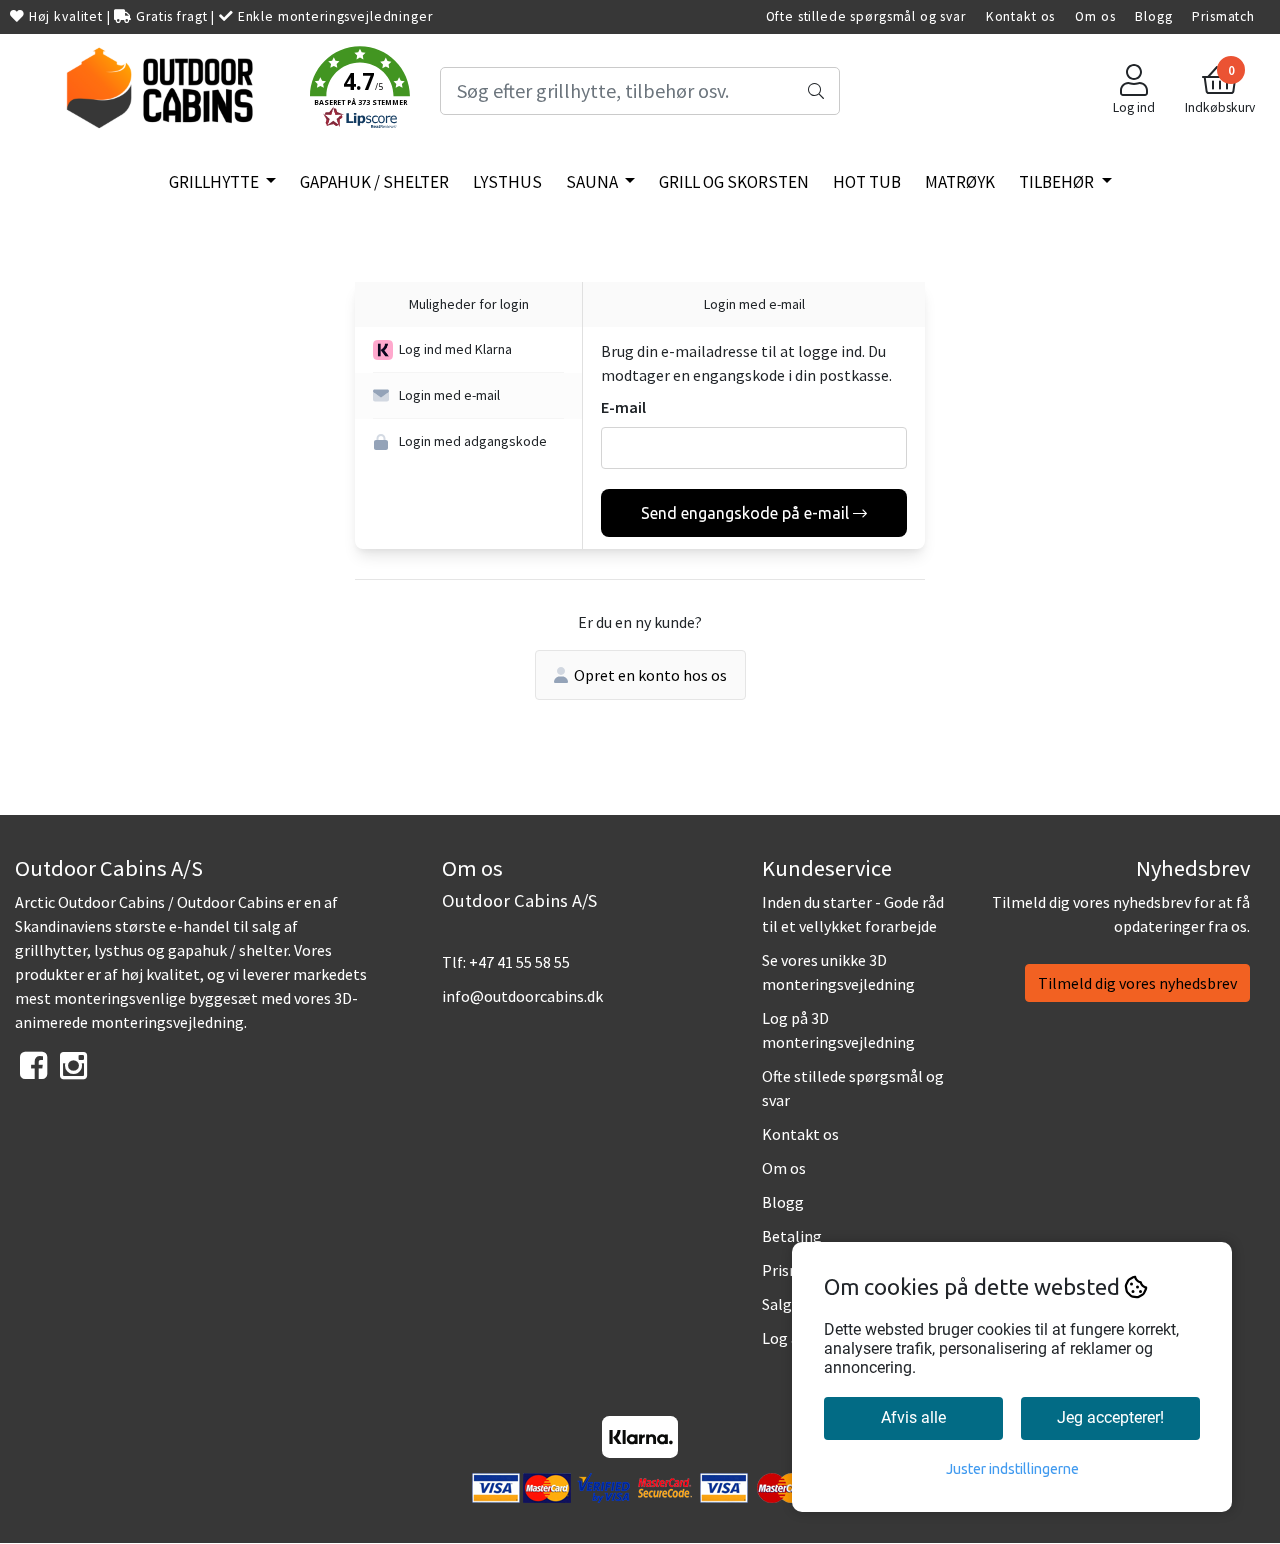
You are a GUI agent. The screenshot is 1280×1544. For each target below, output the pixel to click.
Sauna (593, 182)
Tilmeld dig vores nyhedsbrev (1137, 983)
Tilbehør (1058, 182)
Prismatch (1223, 16)
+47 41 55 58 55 (519, 962)
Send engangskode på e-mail (745, 513)
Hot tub (867, 182)
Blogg (1153, 16)
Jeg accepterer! (1110, 1417)
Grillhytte (215, 182)
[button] (360, 91)
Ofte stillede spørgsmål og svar (866, 16)
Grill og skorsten (734, 182)
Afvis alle (913, 1417)
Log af (783, 1338)
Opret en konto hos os (650, 675)
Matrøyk (960, 182)
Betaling (792, 1236)
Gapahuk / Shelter (374, 182)
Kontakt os (1021, 16)
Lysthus (507, 182)
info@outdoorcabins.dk (522, 996)
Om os (1095, 16)
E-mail (623, 407)
